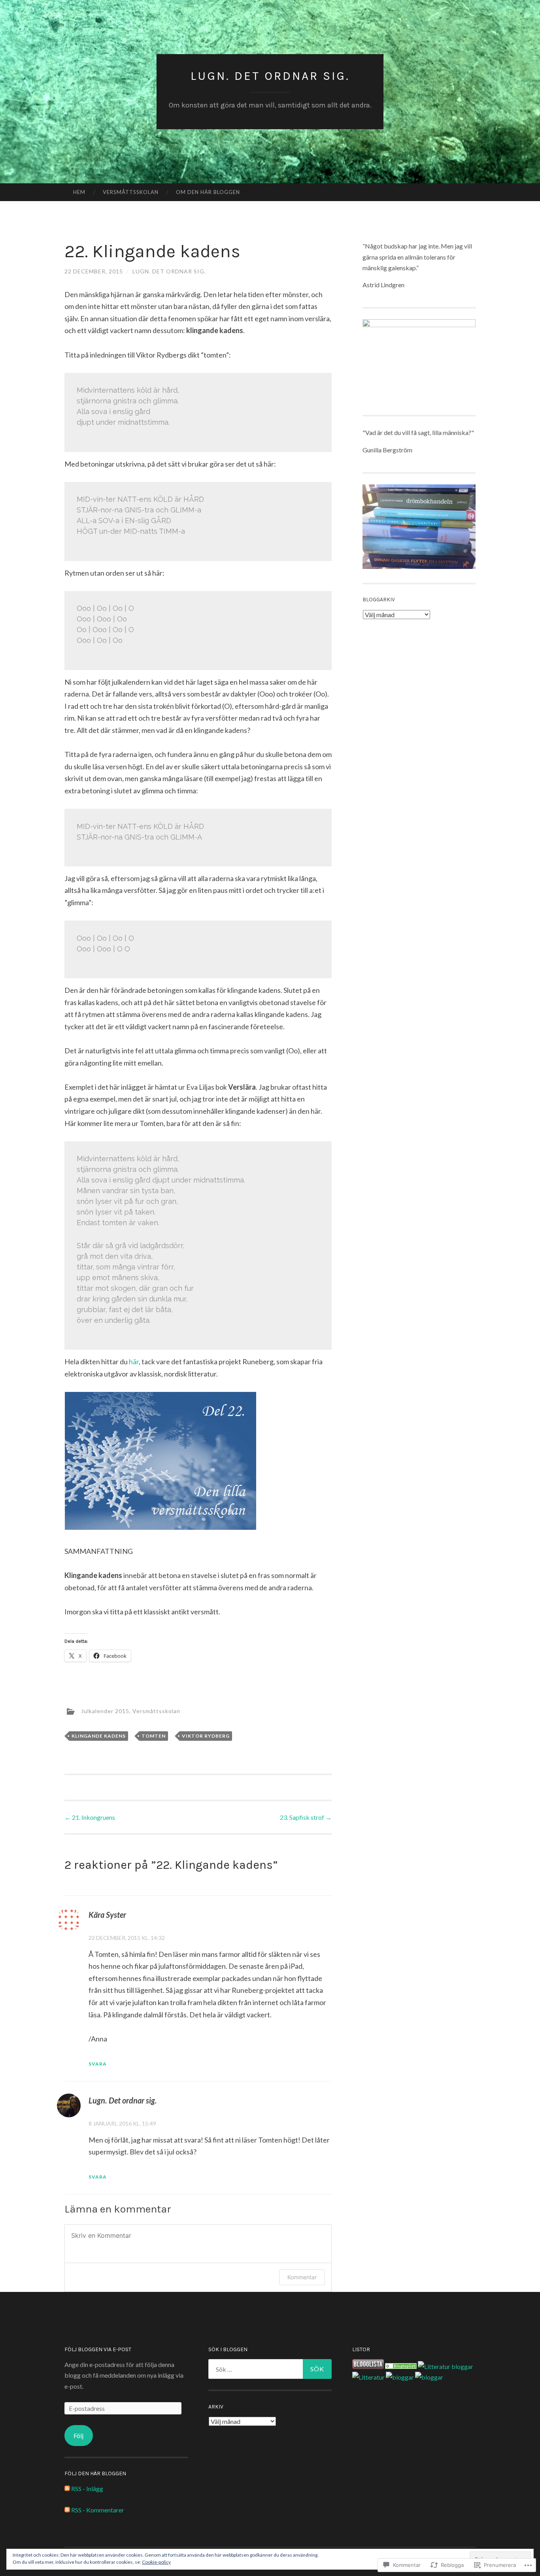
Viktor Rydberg (206, 1736)
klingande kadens (99, 1736)
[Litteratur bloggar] (446, 2366)
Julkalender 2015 (105, 1711)
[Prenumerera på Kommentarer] (67, 2510)
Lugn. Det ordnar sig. (270, 76)
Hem (79, 192)
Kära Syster (107, 1915)
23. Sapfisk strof (306, 1817)
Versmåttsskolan (131, 192)
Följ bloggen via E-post (98, 2349)
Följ (78, 2436)
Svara (98, 2064)
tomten (154, 1736)
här (134, 1361)
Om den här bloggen (208, 192)
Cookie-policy (156, 2562)
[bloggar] (400, 2377)
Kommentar (302, 2277)
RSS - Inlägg (87, 2488)
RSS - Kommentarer (98, 2510)
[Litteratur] (401, 2366)
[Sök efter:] (270, 2369)
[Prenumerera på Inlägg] (67, 2488)
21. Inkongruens (90, 1817)
